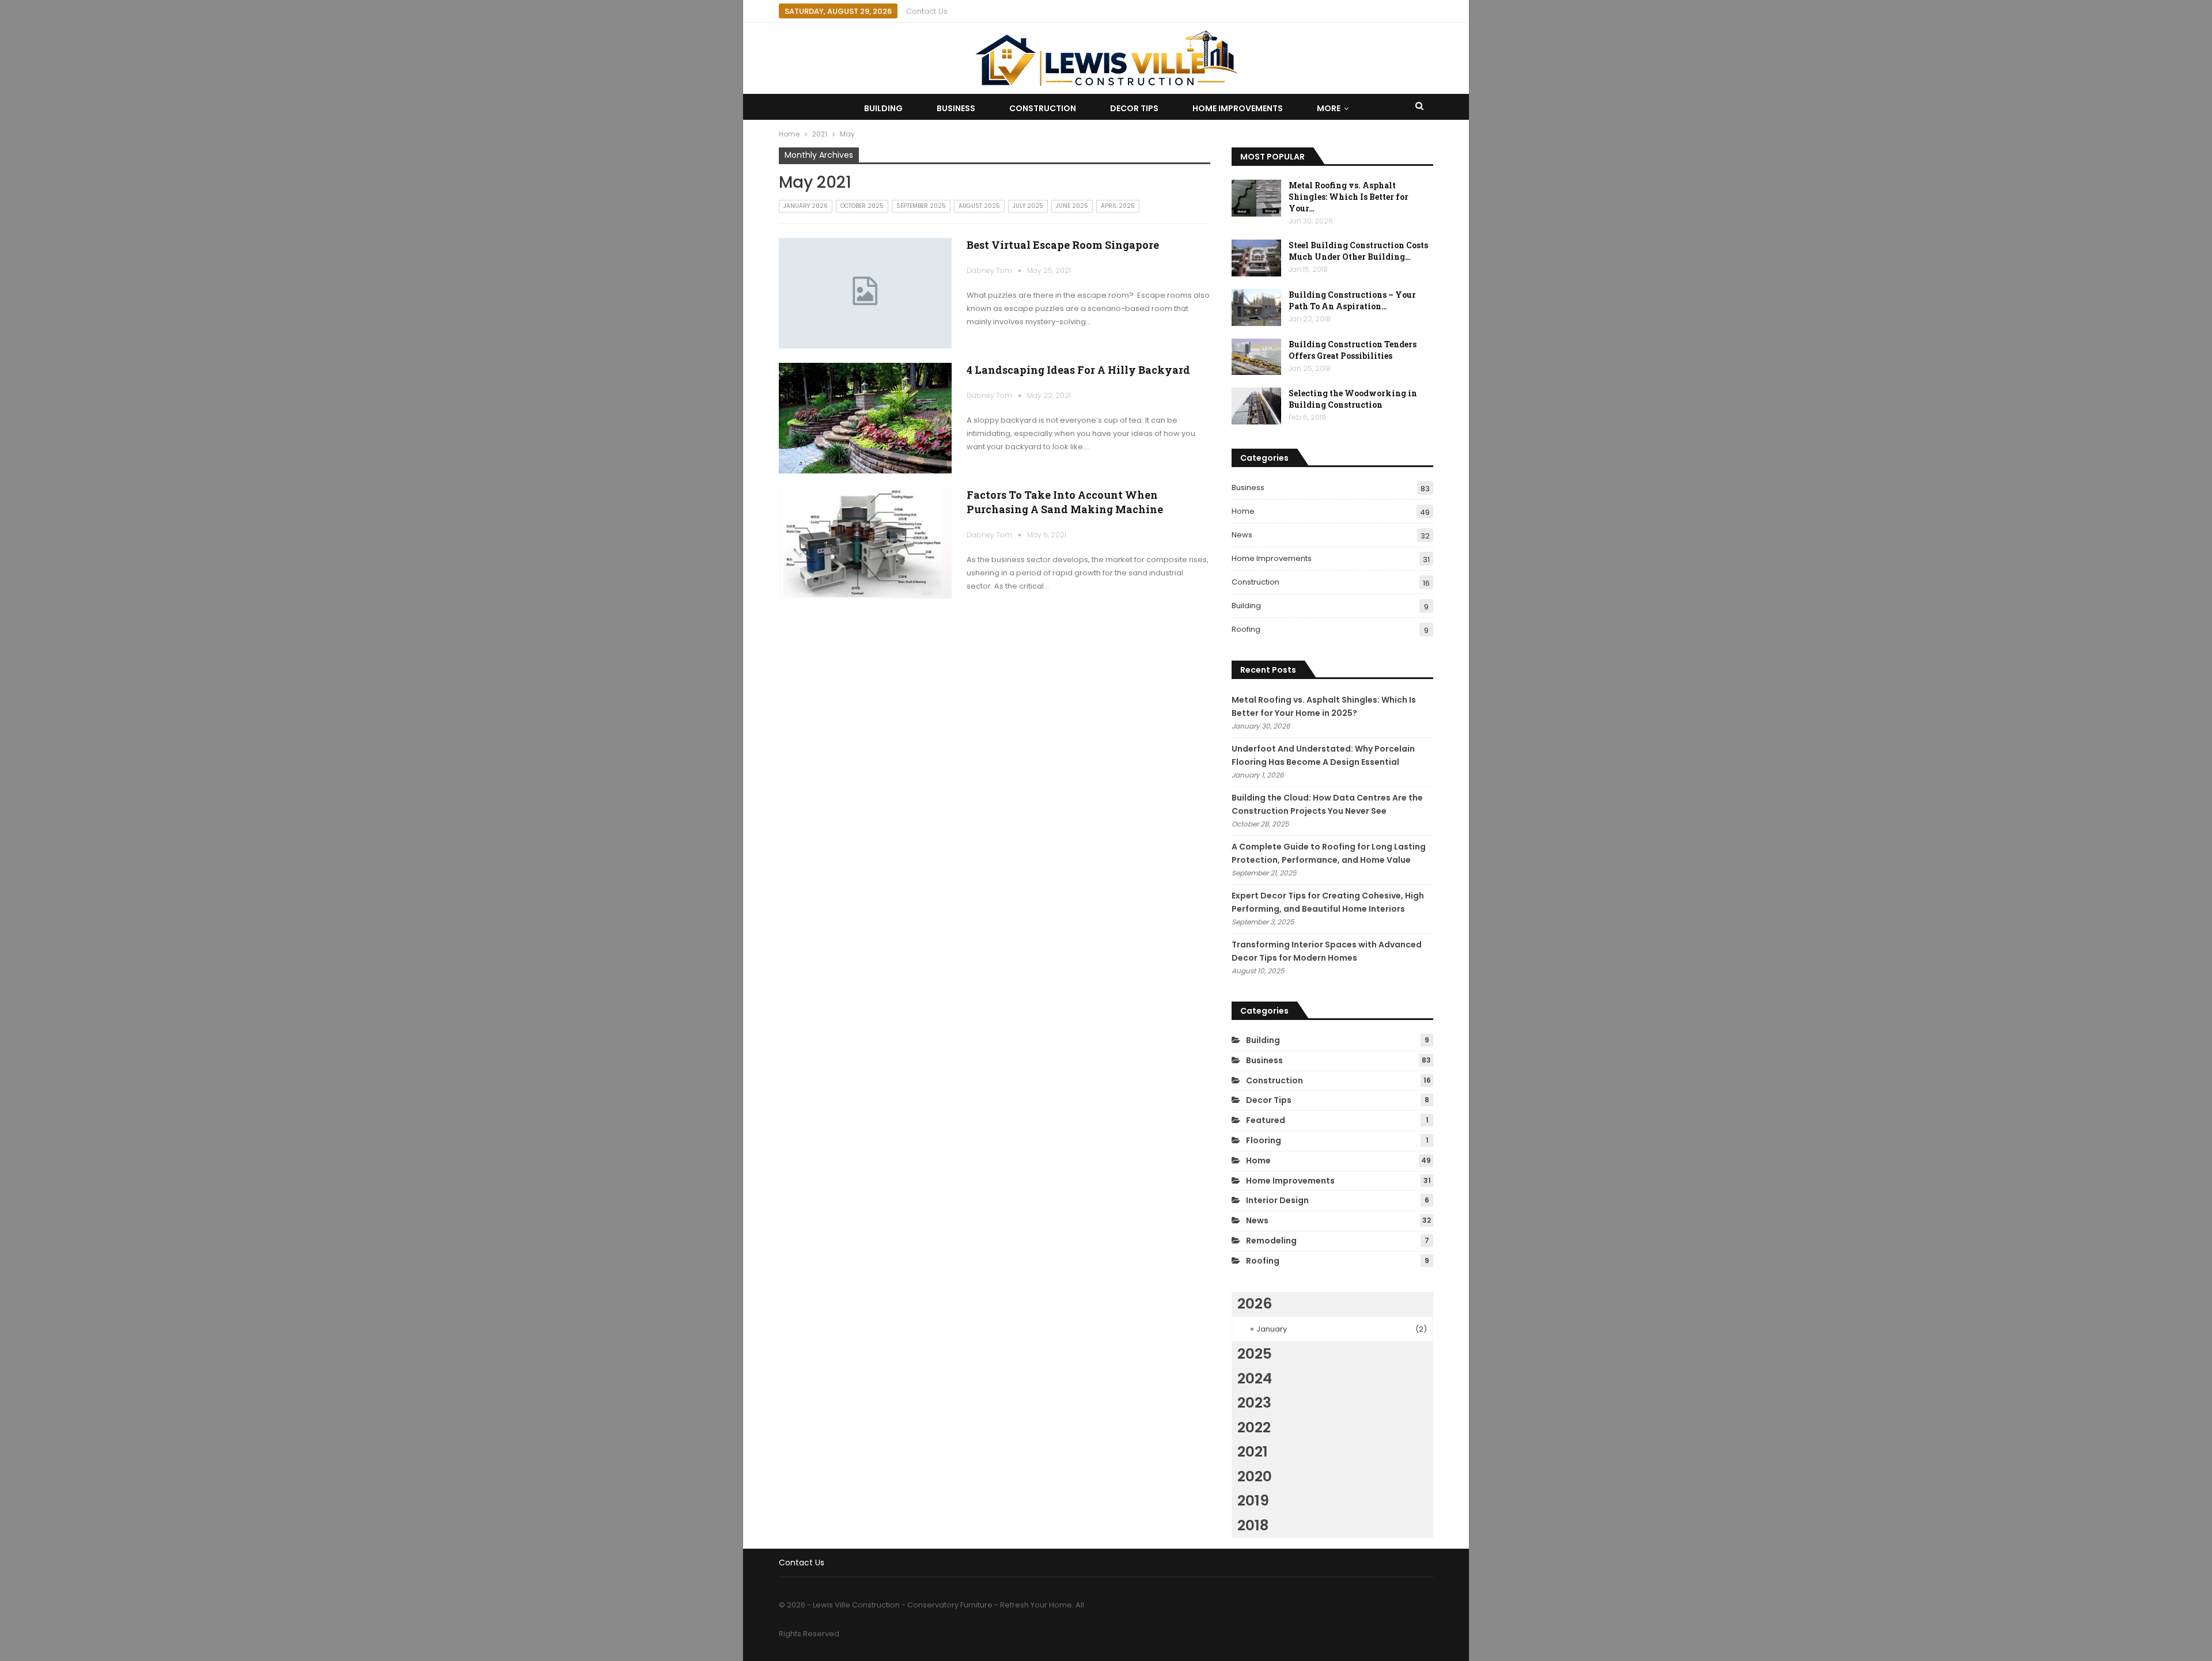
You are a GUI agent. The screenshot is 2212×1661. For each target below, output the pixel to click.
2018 (1253, 1525)
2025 (1255, 1354)
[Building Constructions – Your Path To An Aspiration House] (1256, 308)
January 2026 (806, 206)
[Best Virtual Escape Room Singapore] (865, 293)
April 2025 (1118, 206)
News (1242, 535)
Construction (1043, 108)
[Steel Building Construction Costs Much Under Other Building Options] (1256, 258)
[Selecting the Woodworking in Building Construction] (1256, 406)
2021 (1253, 1452)
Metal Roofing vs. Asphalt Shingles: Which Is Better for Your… (1349, 197)
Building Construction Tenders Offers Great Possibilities (1353, 350)
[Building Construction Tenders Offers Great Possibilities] (1256, 357)
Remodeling (1271, 1241)
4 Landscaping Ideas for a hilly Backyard (1078, 370)
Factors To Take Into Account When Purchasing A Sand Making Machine (1065, 502)
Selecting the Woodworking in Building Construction (1353, 399)
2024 (1255, 1379)
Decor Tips (1134, 108)
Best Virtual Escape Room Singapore (1063, 245)
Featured (1266, 1120)
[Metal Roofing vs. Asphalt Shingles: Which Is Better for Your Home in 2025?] (1256, 198)
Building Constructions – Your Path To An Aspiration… (1352, 300)
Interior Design (1277, 1200)
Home (1243, 511)
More (1329, 108)
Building (883, 108)
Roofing (1246, 629)
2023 (1254, 1403)
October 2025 (862, 206)
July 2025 (1028, 206)
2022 (1254, 1427)
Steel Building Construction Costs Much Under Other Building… (1358, 251)
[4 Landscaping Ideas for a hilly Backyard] (865, 418)
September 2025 (921, 206)
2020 (1255, 1476)
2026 (1255, 1304)
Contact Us (927, 11)
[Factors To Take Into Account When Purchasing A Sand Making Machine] (865, 543)
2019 (1253, 1501)
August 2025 (979, 206)
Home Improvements (1238, 108)
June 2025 (1072, 206)
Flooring (1264, 1140)
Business (956, 108)
